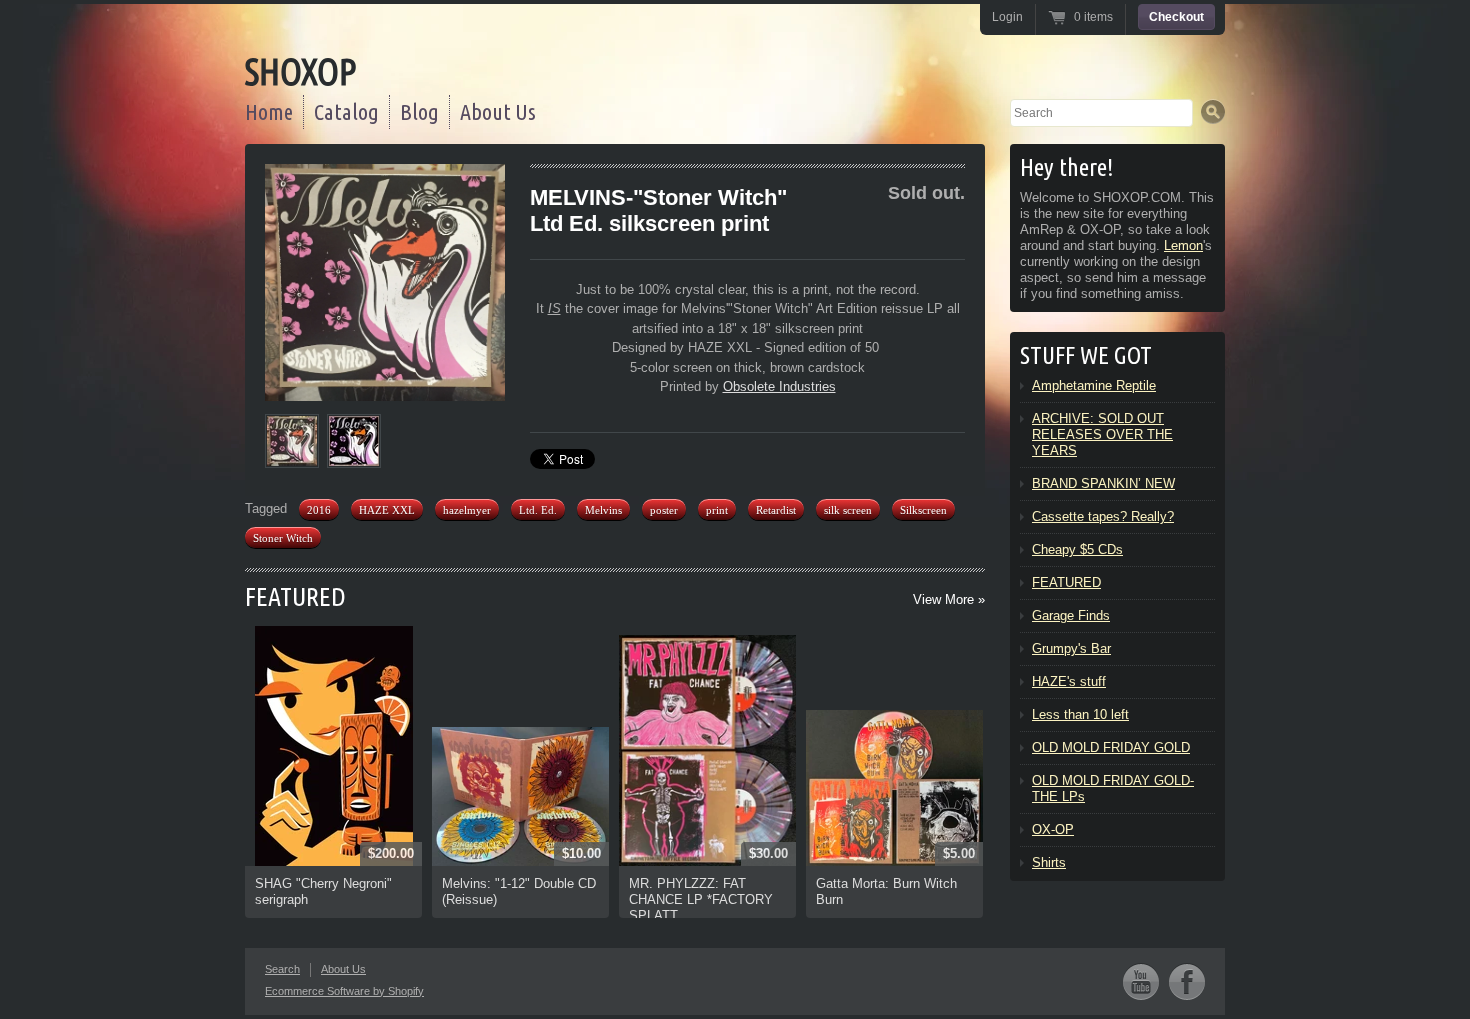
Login (1007, 17)
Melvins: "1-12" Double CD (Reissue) (519, 891)
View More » (949, 599)
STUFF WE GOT (1086, 355)
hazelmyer (467, 510)
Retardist (776, 510)
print (717, 510)
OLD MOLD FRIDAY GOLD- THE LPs (1113, 788)
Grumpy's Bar (1071, 648)
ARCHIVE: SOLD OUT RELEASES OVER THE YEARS (1102, 434)
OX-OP (1053, 829)
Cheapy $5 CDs (1077, 549)
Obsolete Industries (779, 386)
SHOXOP (300, 71)
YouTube (1141, 981)
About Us (498, 111)
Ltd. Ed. (538, 510)
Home (269, 111)
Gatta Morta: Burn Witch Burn (886, 891)
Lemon (1183, 245)
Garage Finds (1071, 615)
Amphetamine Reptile (1094, 385)
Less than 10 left (1080, 714)
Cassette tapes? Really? (1103, 516)
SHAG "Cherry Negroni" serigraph (323, 891)
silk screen (848, 510)
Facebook (1187, 981)
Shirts (1049, 862)
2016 (319, 510)
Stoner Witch (283, 538)
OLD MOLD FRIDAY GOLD (1111, 747)
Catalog (346, 111)
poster (664, 510)
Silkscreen (923, 510)
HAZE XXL (387, 510)
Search (282, 969)
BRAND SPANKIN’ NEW (1103, 483)
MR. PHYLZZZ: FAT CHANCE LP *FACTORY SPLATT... (701, 899)
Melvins (603, 510)
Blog (419, 111)
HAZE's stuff (1069, 681)
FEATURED (295, 596)
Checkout (1176, 17)
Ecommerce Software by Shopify (344, 991)
